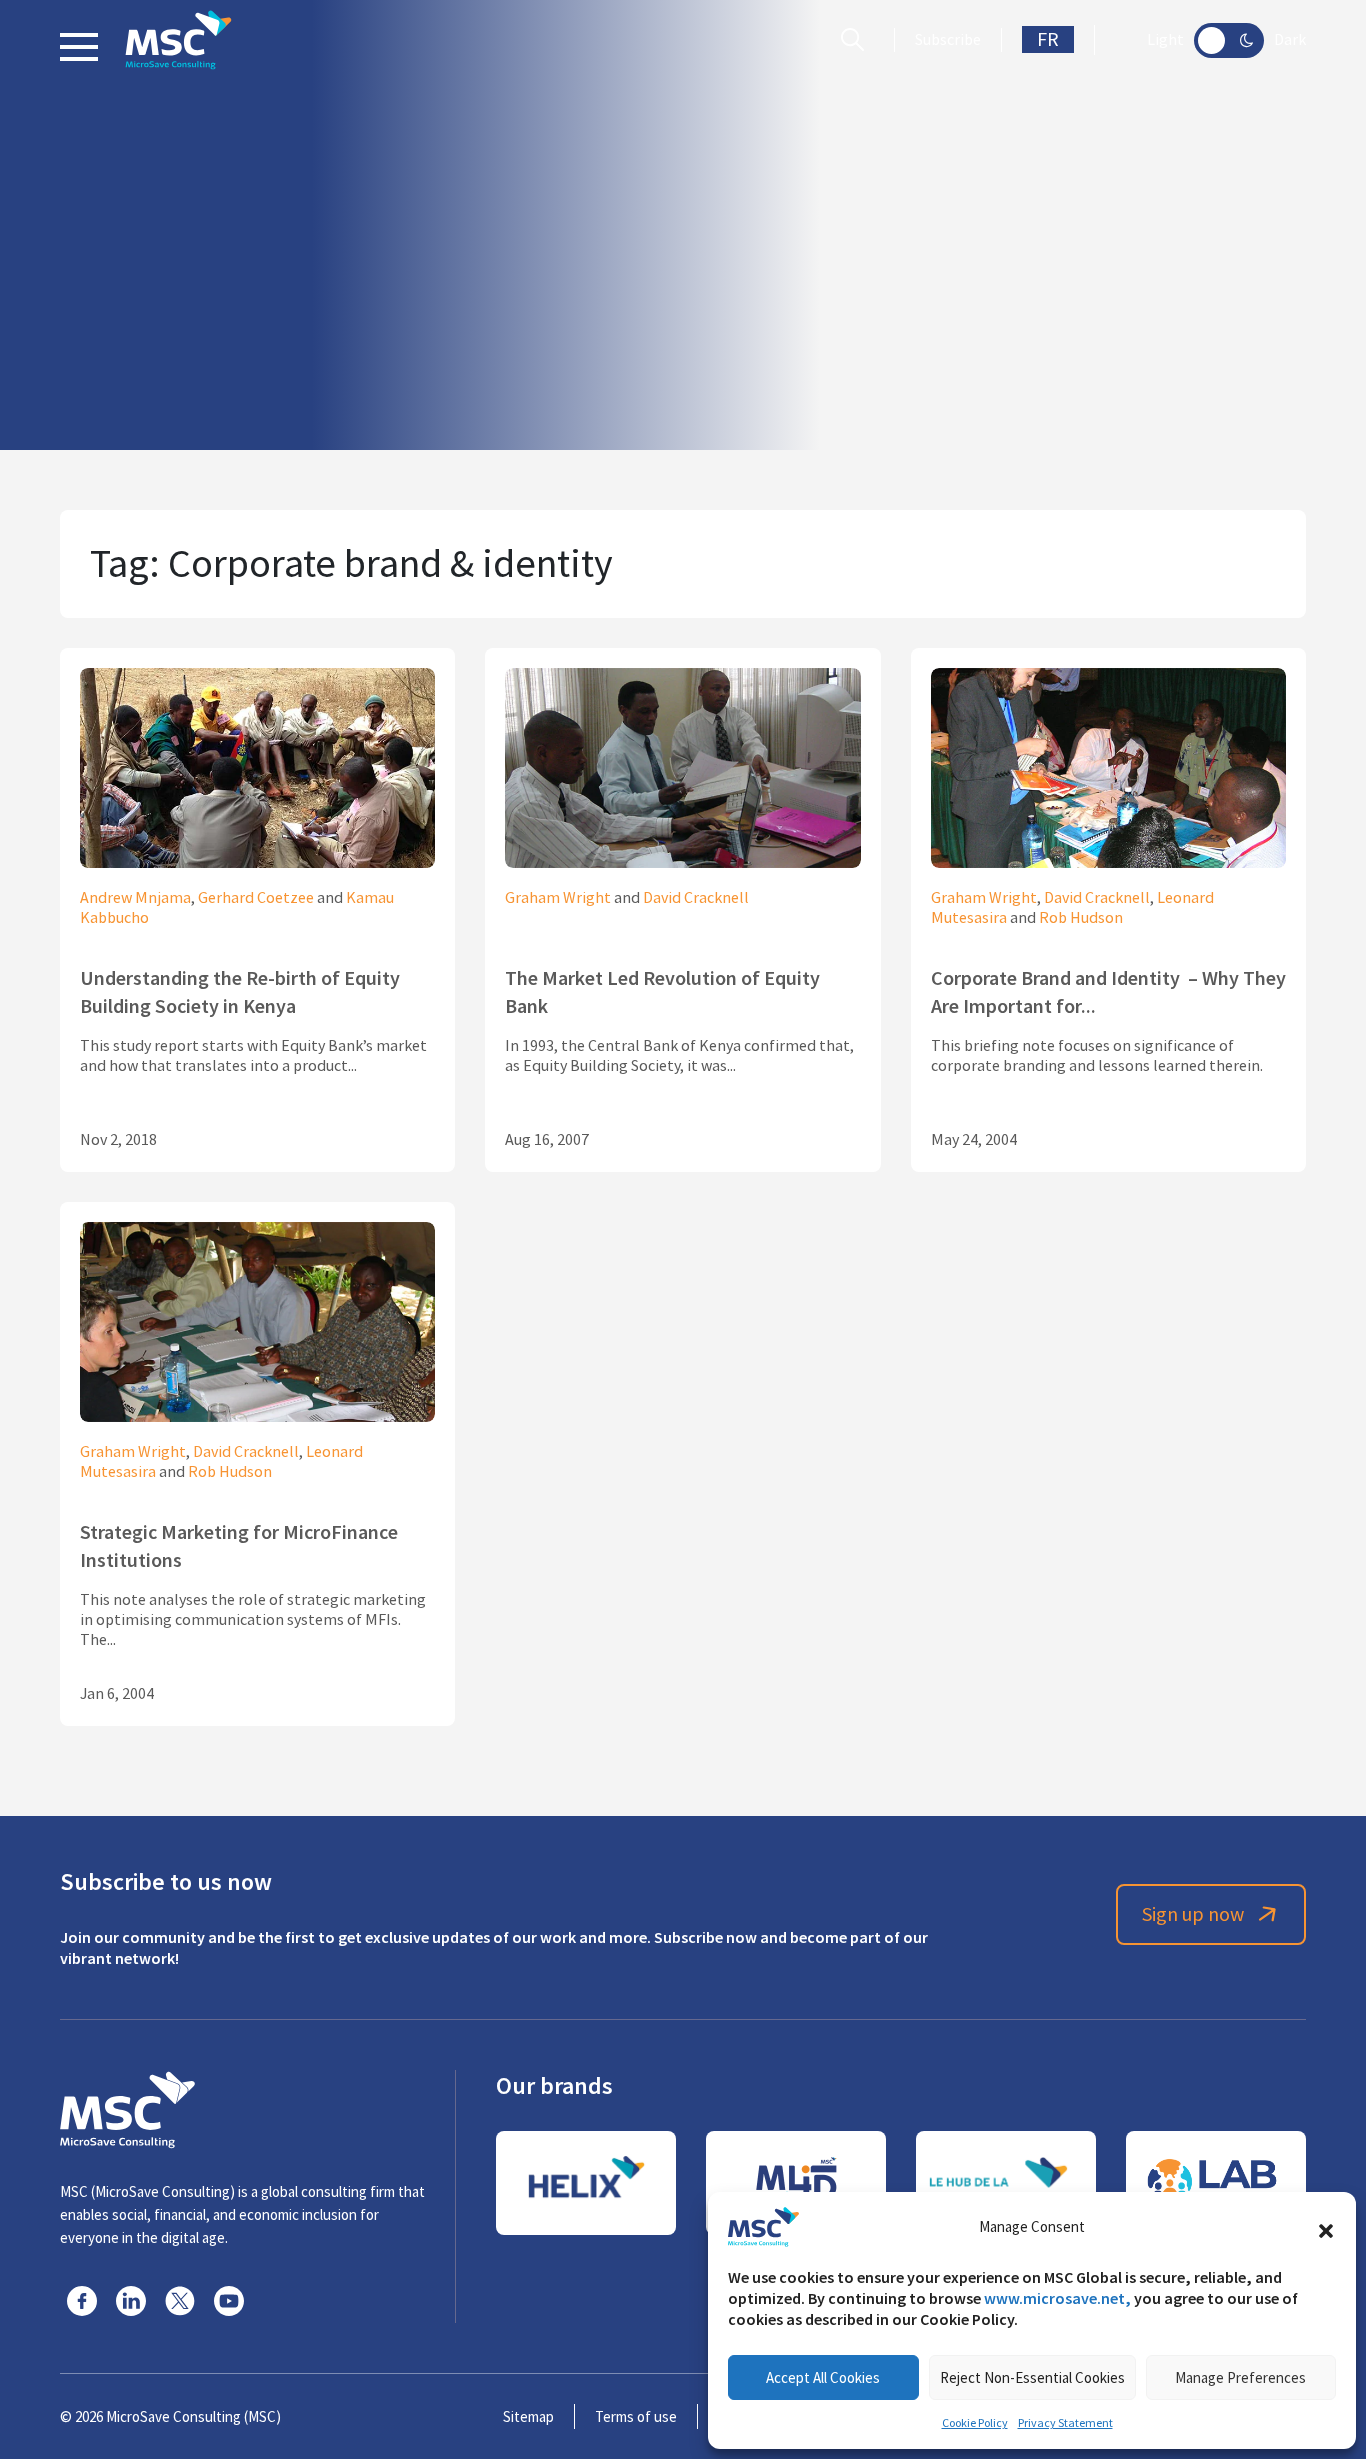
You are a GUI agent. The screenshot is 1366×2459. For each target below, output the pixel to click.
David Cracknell (696, 898)
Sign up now (1193, 1914)
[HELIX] (586, 2183)
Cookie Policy (975, 2423)
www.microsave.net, (1057, 2298)
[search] (857, 40)
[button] (1326, 2227)
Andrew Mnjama (135, 898)
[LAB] (1216, 2183)
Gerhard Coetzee (256, 898)
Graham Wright (558, 898)
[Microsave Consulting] (178, 40)
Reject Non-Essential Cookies (1032, 2377)
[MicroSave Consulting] (127, 2107)
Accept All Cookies (823, 2377)
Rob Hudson (1081, 918)
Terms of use (636, 2416)
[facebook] (82, 2301)
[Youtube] (229, 2301)
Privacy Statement (1065, 2423)
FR (1048, 39)
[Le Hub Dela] (1006, 2183)
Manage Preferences (1240, 2377)
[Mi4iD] (796, 2183)
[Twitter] (180, 2301)
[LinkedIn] (131, 2301)
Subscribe (948, 40)
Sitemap (528, 2416)
